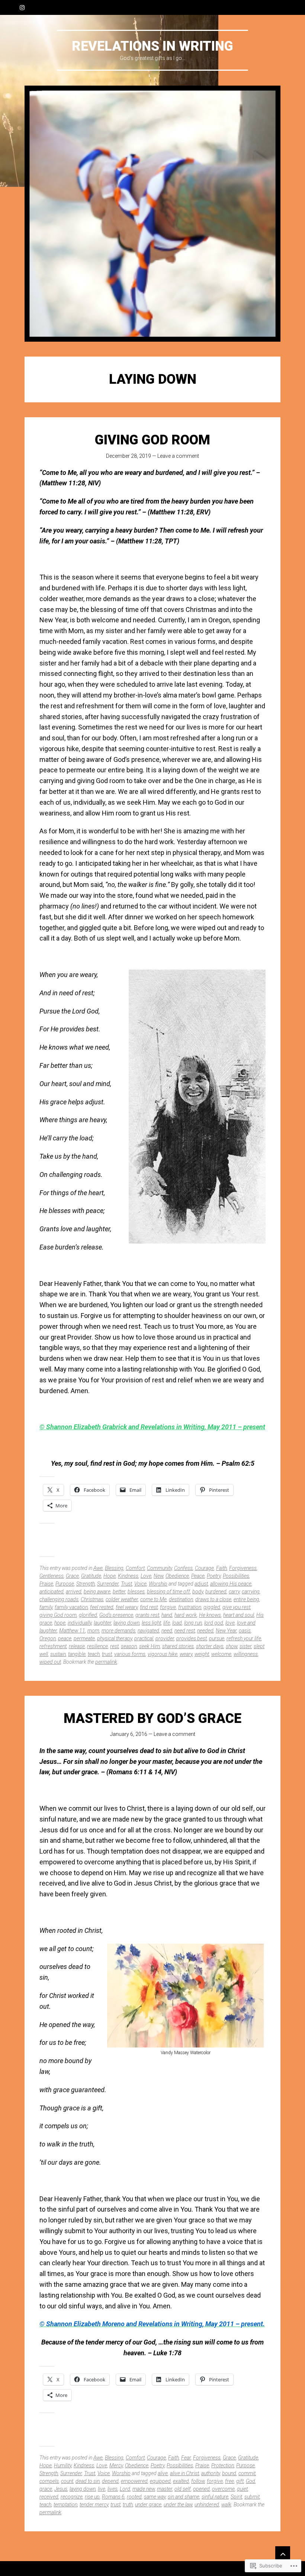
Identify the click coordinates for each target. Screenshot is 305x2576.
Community (159, 1568)
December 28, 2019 (129, 456)
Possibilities (236, 1576)
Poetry (214, 1576)
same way (155, 2497)
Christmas (92, 1599)
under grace (148, 2505)
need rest (185, 1631)
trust (107, 1654)
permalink (106, 1662)
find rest (149, 1607)
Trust (126, 1584)
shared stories (178, 1646)
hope (60, 1623)
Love (146, 1576)
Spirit (236, 2497)
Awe (98, 1568)
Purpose (65, 1584)
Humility (63, 2465)
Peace (198, 1576)
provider (165, 1638)
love (230, 1623)
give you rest (236, 1607)
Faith (221, 1568)
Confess (183, 1568)
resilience (97, 1646)
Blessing (114, 1568)
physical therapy (115, 1638)
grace (46, 2489)
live (102, 2489)
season (129, 1646)
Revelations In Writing (152, 46)
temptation (65, 2505)
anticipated (52, 1592)
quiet (242, 2489)
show (232, 1646)
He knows (210, 1615)
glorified (88, 1615)
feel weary (127, 1607)
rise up (92, 2497)
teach (94, 1654)
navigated (148, 1631)
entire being (246, 1599)
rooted (134, 2497)
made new (144, 2489)
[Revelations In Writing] (152, 214)
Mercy (116, 2465)
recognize (72, 2497)
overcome (223, 2489)
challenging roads (59, 1599)
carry (234, 1592)
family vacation (71, 1607)
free (229, 2481)
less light (151, 1623)
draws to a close (213, 1599)
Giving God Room (152, 440)
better (119, 1592)
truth (128, 2505)
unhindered (207, 2505)
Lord (125, 2489)
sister (245, 1646)
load (177, 1623)
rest (114, 1646)
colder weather (122, 1599)
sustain (58, 1654)
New (158, 1576)
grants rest (147, 1615)
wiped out (50, 1662)
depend (110, 2481)
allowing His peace (231, 1584)
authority (211, 2473)
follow (198, 2481)
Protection (223, 2465)
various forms (130, 1654)
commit (247, 2473)
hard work (186, 1615)
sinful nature (215, 2497)
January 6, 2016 (129, 1734)
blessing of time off (168, 1592)
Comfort (135, 1568)
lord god (214, 1623)
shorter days (210, 1646)
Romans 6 (113, 2497)
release (77, 1646)
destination (181, 1599)
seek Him (150, 1646)
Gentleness (52, 1576)
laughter (102, 1623)
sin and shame (184, 2497)
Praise (46, 1584)
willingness (246, 1654)
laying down (126, 1623)
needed (205, 1631)
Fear (186, 2458)
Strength (86, 1584)
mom (93, 1631)
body (198, 1592)
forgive (168, 1607)
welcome (221, 1654)
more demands (118, 1631)
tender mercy (94, 2505)
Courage (204, 1568)
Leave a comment (178, 456)
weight (202, 1654)
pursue (217, 1638)
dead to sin (88, 2481)
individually (80, 1623)
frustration (190, 1607)
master (165, 2489)
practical (144, 1638)
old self (183, 2489)
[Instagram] (22, 7)
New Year (226, 1631)
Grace (72, 1576)
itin (196, 1427)
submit (252, 2497)
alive (163, 2473)
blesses (136, 1592)
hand (167, 1615)
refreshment (53, 1646)
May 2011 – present (236, 1427)
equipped (160, 2481)
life (167, 1623)
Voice (140, 1584)
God (251, 2481)
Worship (158, 1584)
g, (204, 1427)
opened (201, 2489)
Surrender (108, 1584)
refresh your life (244, 1638)
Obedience (177, 1576)
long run (193, 1623)
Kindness (128, 1576)
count (67, 2481)
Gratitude (91, 1576)
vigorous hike (163, 1654)
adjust (201, 1584)
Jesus (61, 2489)
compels (49, 2481)
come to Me (153, 1599)
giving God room (58, 1615)
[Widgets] (283, 2554)
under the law (178, 2505)
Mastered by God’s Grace (152, 1718)
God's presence (116, 1615)
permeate (84, 1638)
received (49, 2497)
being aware (97, 1592)
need (167, 1631)
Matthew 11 (72, 1631)
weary (186, 1654)
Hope (110, 1576)
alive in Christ (184, 2473)
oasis (245, 1631)
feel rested (102, 1607)
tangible (77, 1654)
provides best (192, 1638)
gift (240, 2481)
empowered (134, 2481)
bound (229, 2473)
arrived (74, 1592)
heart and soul (239, 1615)
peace (65, 1638)
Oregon (48, 1638)
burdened (216, 1592)
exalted (181, 2481)
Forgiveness (243, 1568)
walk (226, 2505)
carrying (251, 1592)
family (46, 1607)
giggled (212, 1607)
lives (113, 2489)
